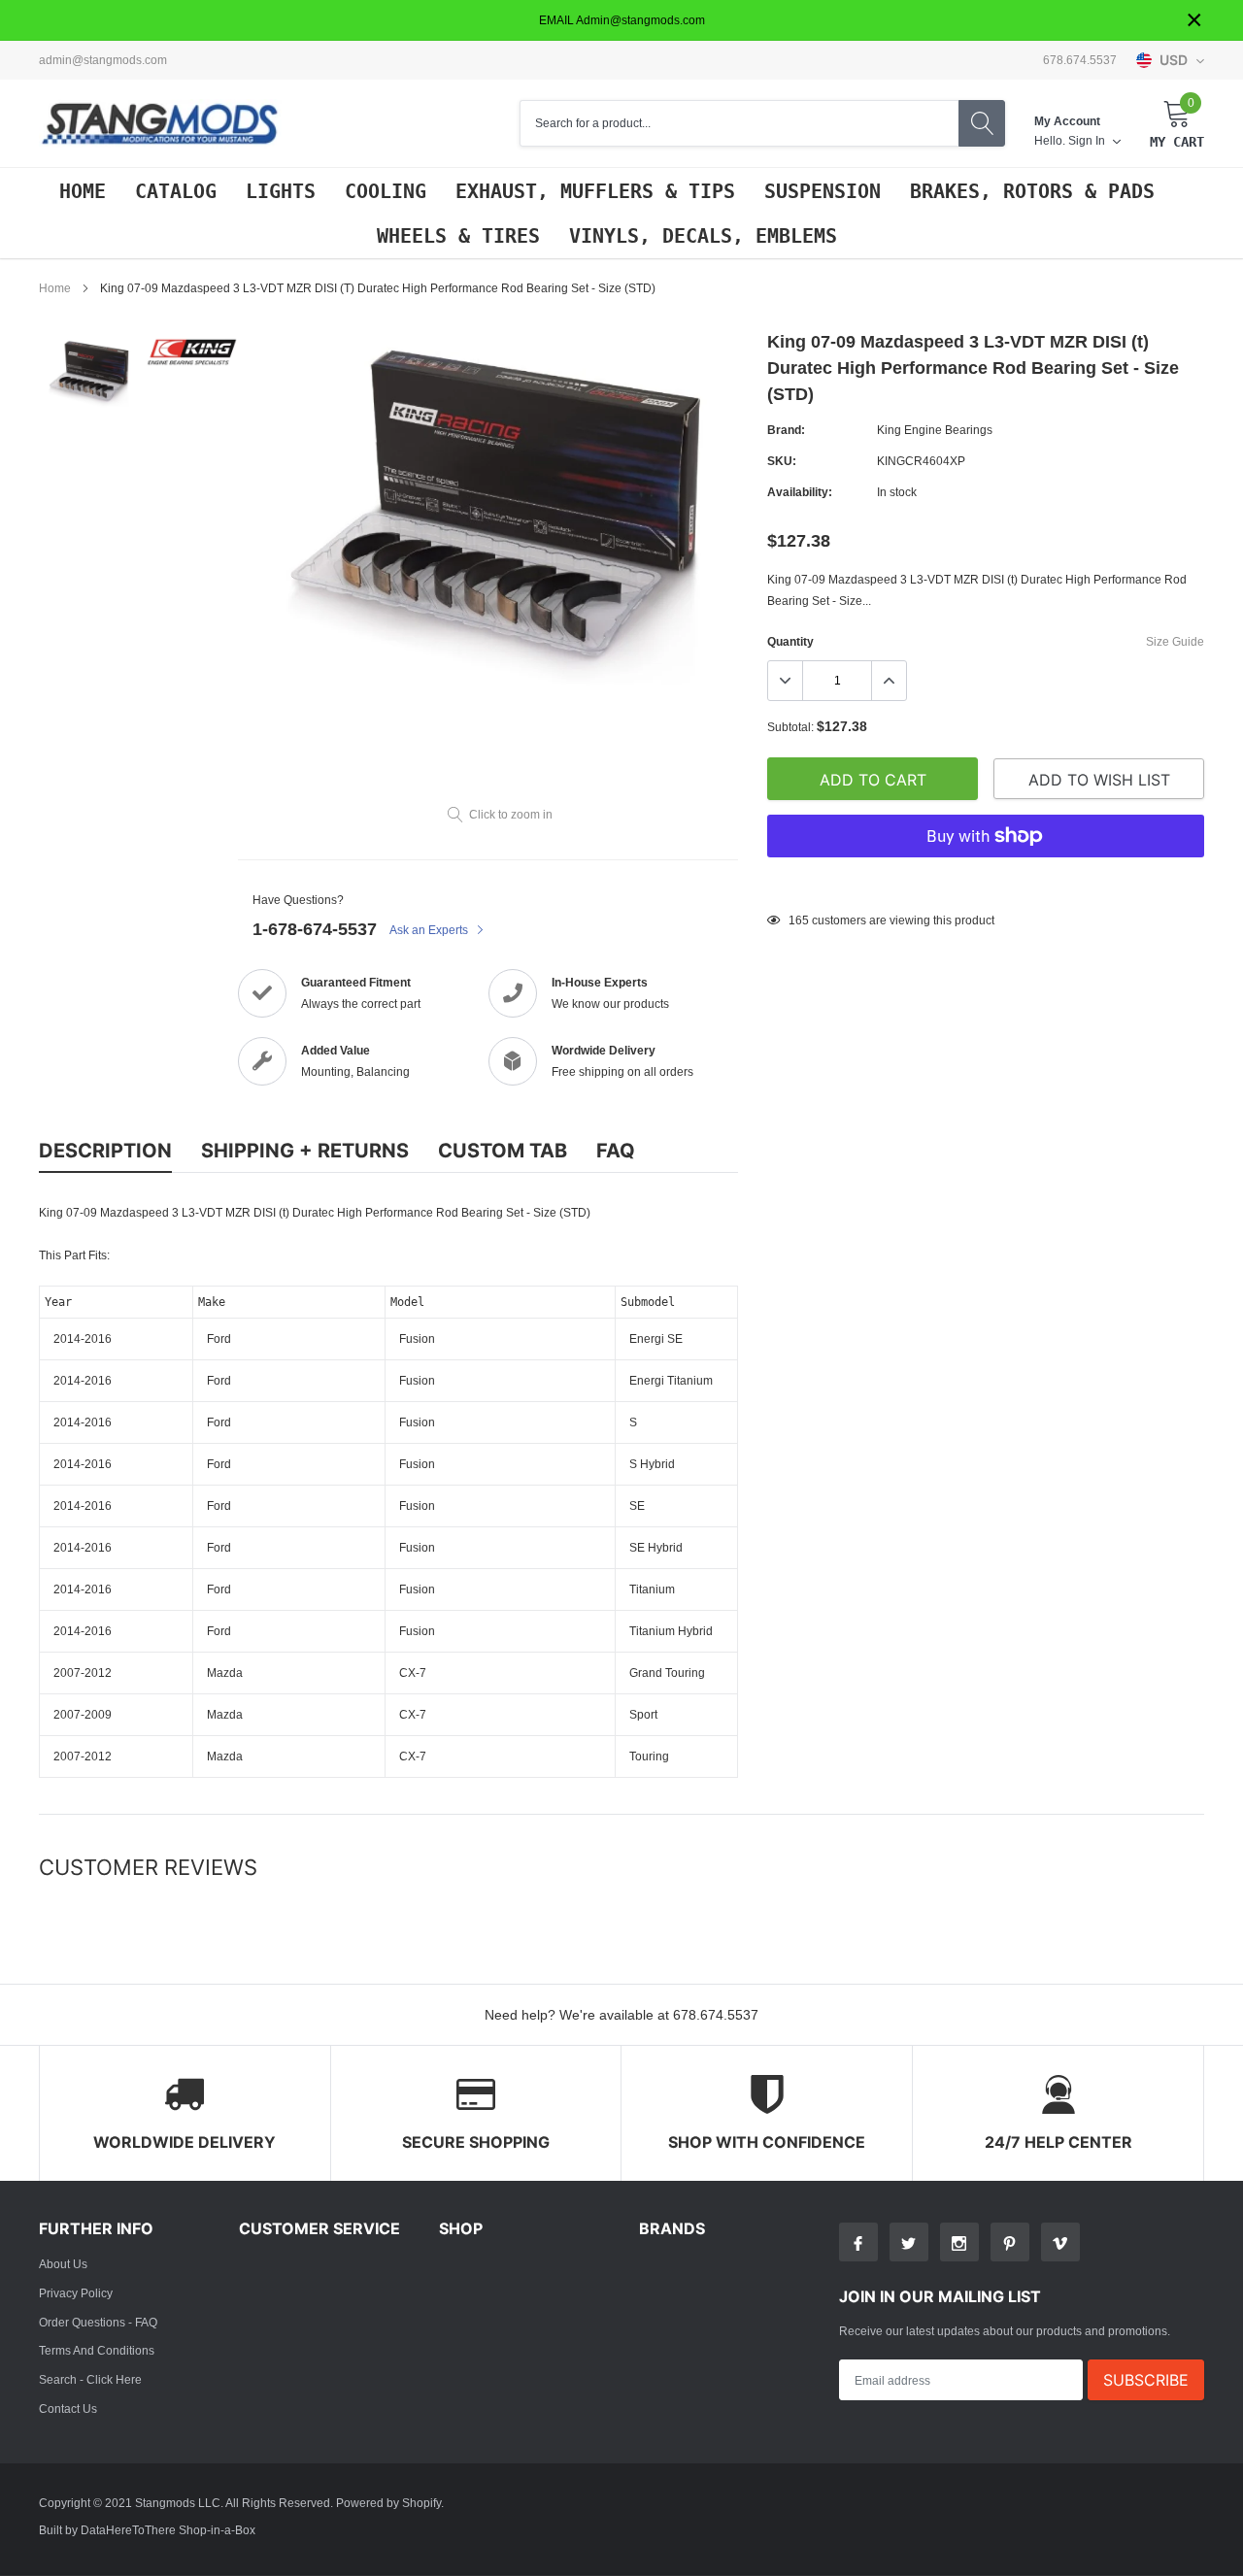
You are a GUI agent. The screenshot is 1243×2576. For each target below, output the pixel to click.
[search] (982, 123)
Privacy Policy (76, 2293)
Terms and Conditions (97, 2350)
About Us (63, 2264)
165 (799, 920)
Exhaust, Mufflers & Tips (595, 191)
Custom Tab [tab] (503, 1151)
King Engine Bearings (935, 430)
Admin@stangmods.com (103, 60)
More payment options (986, 884)
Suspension (823, 191)
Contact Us (68, 2409)
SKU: (782, 461)
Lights (281, 191)
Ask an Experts (430, 930)
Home (83, 191)
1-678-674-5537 (315, 929)
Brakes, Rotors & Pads (1032, 191)
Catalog (176, 191)
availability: (800, 492)
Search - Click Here (90, 2379)
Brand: (786, 430)
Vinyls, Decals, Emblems (703, 236)
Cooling (386, 191)
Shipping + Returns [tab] (305, 1151)
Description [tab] (105, 1151)
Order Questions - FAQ (98, 2322)
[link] (90, 373)
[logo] (160, 124)
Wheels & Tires (458, 236)
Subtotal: (790, 727)
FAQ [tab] (616, 1151)
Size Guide (1175, 641)
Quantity (790, 641)
